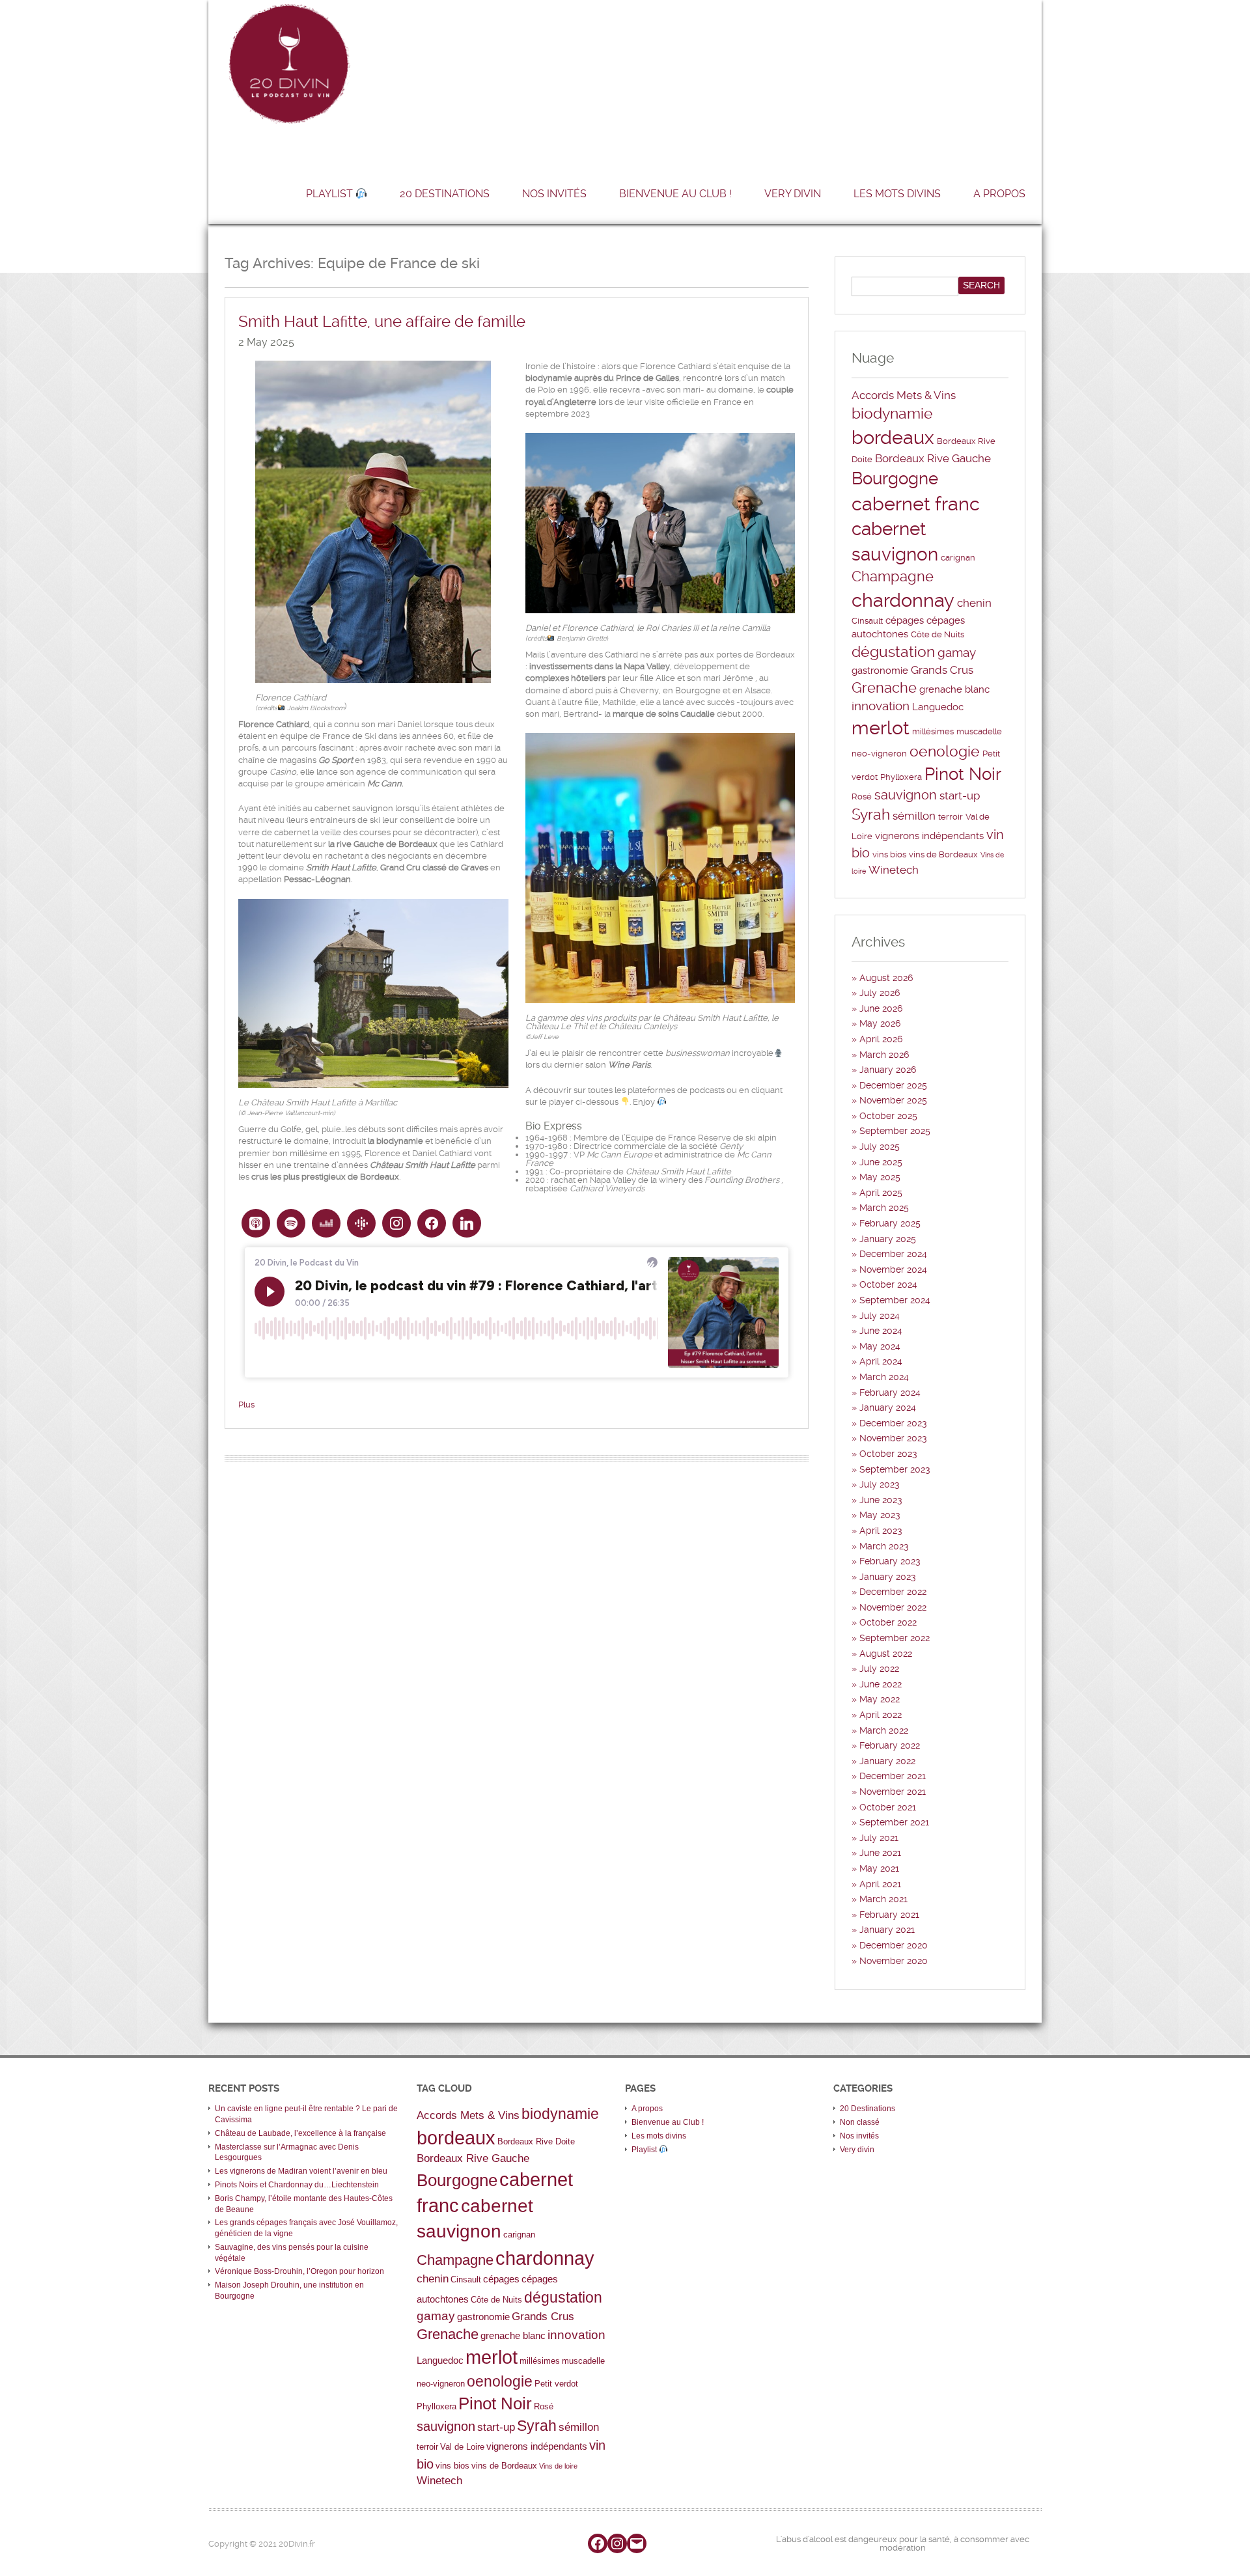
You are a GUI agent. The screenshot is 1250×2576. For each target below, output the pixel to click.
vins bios (889, 854)
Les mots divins (897, 194)
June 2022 (881, 1684)
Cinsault (867, 621)
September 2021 (894, 1822)
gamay (957, 653)
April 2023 (881, 1530)
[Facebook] (598, 2543)
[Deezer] (326, 1223)
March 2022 (884, 1730)
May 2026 (880, 1023)
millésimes (933, 731)
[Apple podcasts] (256, 1223)
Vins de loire (558, 2466)
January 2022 (887, 1761)
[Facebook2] (432, 1223)
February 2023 (890, 1561)
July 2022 (879, 1669)
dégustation (893, 652)
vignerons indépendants (929, 836)
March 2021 (883, 1899)
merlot (881, 728)
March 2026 (884, 1055)
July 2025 (880, 1146)
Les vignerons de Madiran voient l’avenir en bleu (301, 2171)
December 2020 (894, 1945)
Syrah (871, 815)
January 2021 (887, 1930)
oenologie (945, 752)
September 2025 (895, 1131)
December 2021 (893, 1776)
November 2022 (893, 1607)
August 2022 (886, 1654)
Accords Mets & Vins (904, 395)
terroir (951, 817)
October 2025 (888, 1116)
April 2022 (881, 1715)
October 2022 (888, 1622)
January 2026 (888, 1070)
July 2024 (880, 1316)
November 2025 (893, 1100)
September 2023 (895, 1469)
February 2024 (890, 1392)
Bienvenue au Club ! (675, 194)
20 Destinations (445, 194)
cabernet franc (916, 504)
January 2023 (888, 1577)
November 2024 (893, 1269)
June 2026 (881, 1008)
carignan (958, 558)
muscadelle (979, 731)
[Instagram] (396, 1223)
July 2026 (880, 993)
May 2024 (880, 1346)
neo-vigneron (879, 754)
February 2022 (890, 1745)
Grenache (884, 688)
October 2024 (888, 1284)
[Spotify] (291, 1223)
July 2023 (880, 1484)
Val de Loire (462, 2447)
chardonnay (903, 600)
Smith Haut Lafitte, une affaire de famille (382, 322)
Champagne (893, 576)
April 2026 (881, 1039)
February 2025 (890, 1223)
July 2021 (879, 1838)
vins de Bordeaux (943, 854)
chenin (974, 603)
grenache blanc (954, 689)
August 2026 (886, 978)
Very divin (793, 194)
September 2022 (895, 1638)
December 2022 (893, 1592)
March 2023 (884, 1546)
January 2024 (888, 1407)
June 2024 (881, 1331)
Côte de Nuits (937, 634)
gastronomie (880, 671)
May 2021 (879, 1868)
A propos (999, 194)
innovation (881, 706)
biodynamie (892, 414)
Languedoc (938, 707)
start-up (960, 796)
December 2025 (893, 1085)
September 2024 (895, 1300)
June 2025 (881, 1162)
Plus (246, 1405)
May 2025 (880, 1177)
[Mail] (637, 2543)
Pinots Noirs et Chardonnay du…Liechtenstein (297, 2185)
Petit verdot (556, 2384)
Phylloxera (901, 777)
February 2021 (889, 1915)
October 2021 (888, 1807)
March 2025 (884, 1208)
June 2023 (881, 1500)
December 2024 (893, 1254)
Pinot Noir (963, 774)
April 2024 (881, 1361)
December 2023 (893, 1423)
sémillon (914, 816)
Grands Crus (942, 670)
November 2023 (893, 1438)
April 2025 (881, 1193)
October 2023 (888, 1454)
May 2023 (880, 1515)
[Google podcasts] (361, 1223)
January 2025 (888, 1239)
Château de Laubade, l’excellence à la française (300, 2133)
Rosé (862, 796)
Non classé (860, 2122)
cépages (905, 620)
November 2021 (893, 1792)
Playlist (331, 194)
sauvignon (906, 795)
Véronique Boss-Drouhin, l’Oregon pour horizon (299, 2271)
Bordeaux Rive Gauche (933, 458)
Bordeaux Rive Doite (536, 2141)
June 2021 (880, 1853)
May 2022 (880, 1699)
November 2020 (894, 1961)
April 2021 (880, 1884)
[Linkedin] (467, 1223)
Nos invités (554, 194)
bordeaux (893, 437)
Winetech (894, 870)
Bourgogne (895, 478)
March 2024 (884, 1377)
